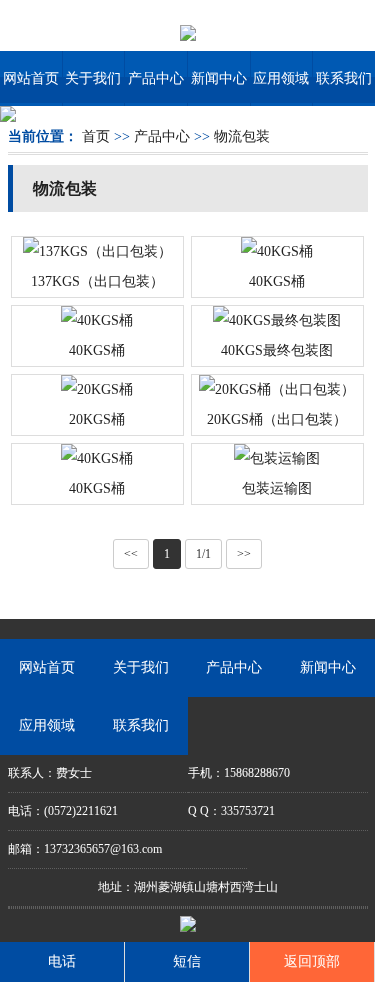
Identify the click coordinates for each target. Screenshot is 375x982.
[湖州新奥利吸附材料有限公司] (188, 31)
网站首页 (31, 78)
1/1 (203, 554)
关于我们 (93, 78)
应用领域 (281, 78)
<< (131, 554)
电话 (62, 961)
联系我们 (344, 78)
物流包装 (242, 136)
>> (244, 554)
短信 (187, 961)
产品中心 (156, 78)
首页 (96, 136)
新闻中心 (219, 78)
